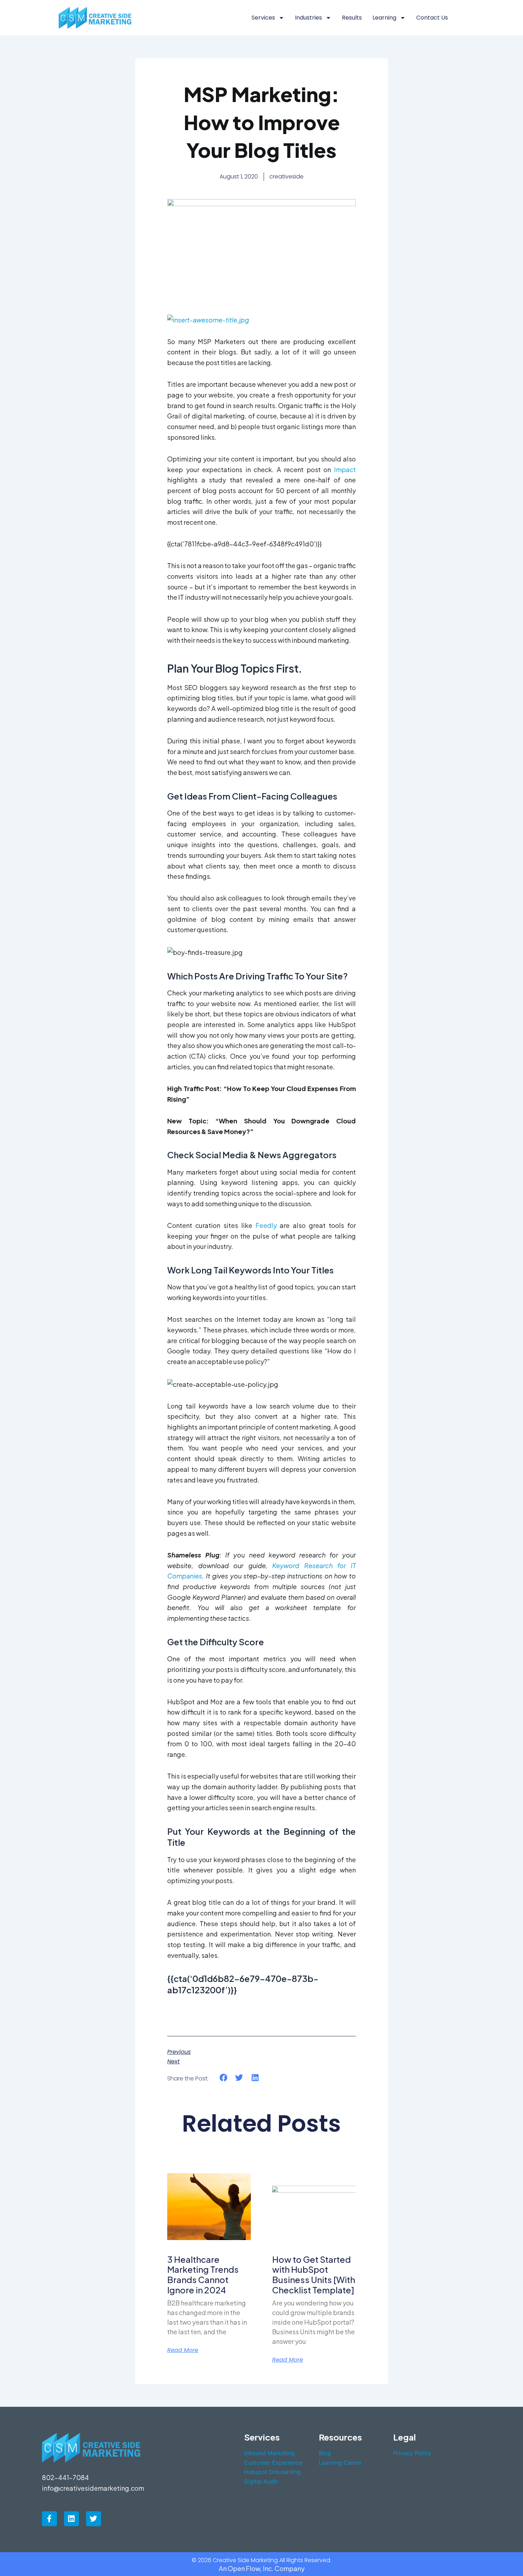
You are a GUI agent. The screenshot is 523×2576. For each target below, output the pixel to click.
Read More (183, 2350)
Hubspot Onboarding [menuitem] (272, 2472)
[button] (223, 2078)
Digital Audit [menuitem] (261, 2481)
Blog (325, 2453)
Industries (308, 18)
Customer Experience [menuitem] (273, 2463)
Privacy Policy (412, 2453)
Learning (384, 18)
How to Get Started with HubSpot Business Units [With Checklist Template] (314, 2275)
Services (263, 18)
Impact (345, 469)
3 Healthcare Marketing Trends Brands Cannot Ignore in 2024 (203, 2275)
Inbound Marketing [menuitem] (269, 2453)
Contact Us (432, 18)
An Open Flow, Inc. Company (262, 2568)
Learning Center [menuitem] (340, 2463)
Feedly (266, 1225)
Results (352, 18)
